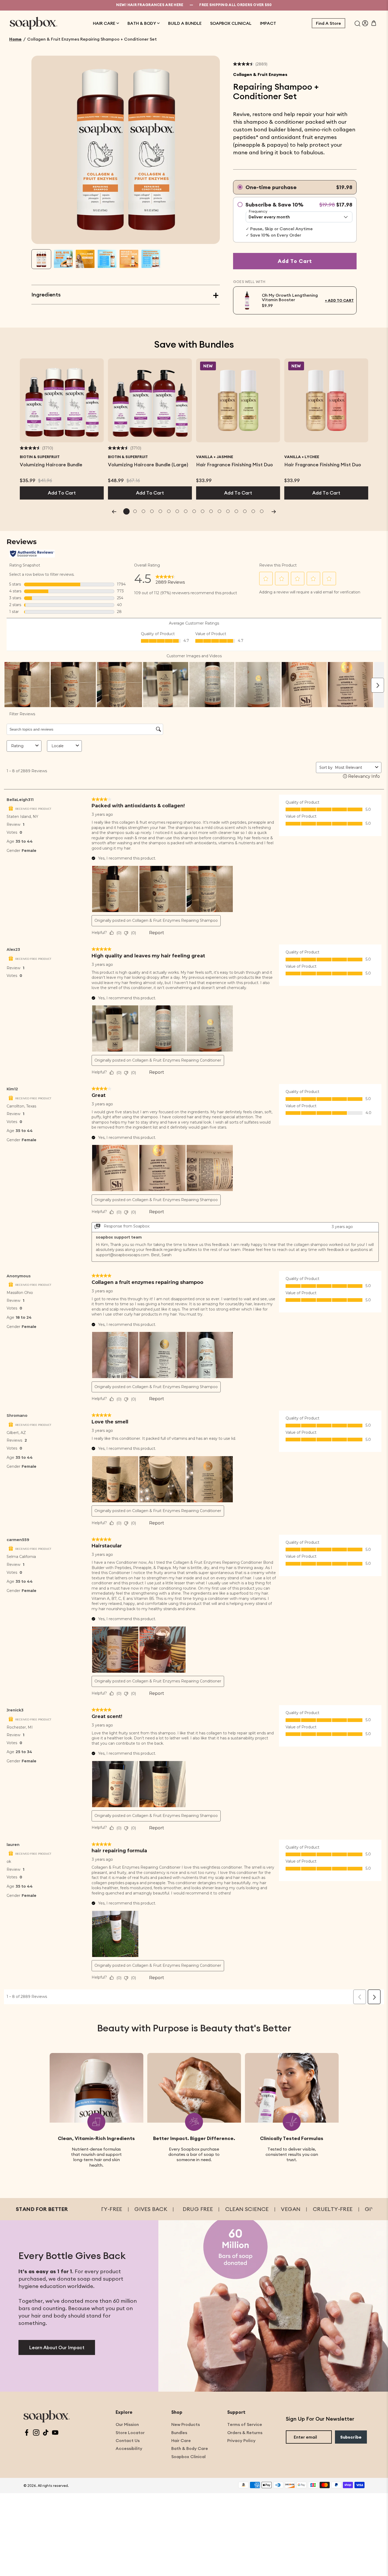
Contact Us (128, 2440)
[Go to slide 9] (194, 511)
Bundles (179, 2433)
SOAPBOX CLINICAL (231, 23)
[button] (41, 259)
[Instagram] (36, 2433)
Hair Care (181, 2440)
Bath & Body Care (190, 2448)
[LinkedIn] (46, 2433)
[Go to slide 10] (202, 511)
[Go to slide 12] (219, 511)
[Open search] (358, 23)
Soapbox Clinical (188, 2457)
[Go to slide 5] (160, 511)
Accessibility (129, 2448)
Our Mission (127, 2424)
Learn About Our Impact (57, 2347)
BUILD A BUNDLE (185, 23)
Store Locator (130, 2433)
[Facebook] (27, 2433)
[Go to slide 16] (253, 511)
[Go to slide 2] (135, 511)
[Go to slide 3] (143, 511)
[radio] (295, 187)
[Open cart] (374, 23)
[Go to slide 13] (228, 511)
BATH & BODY (142, 23)
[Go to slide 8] (186, 511)
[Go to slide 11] (211, 511)
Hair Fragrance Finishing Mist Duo (235, 465)
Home (15, 39)
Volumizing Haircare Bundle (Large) (148, 465)
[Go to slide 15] (245, 511)
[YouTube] (55, 2433)
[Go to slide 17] (262, 511)
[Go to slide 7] (177, 511)
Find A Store (328, 23)
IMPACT (268, 23)
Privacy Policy (241, 2440)
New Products (186, 2424)
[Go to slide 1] (126, 511)
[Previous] (114, 511)
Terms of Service (245, 2424)
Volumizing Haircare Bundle (51, 465)
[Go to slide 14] (236, 511)
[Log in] (365, 23)
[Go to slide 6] (169, 511)
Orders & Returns (245, 2433)
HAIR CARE (104, 23)
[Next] (274, 511)
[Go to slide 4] (152, 511)
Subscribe (351, 2437)
